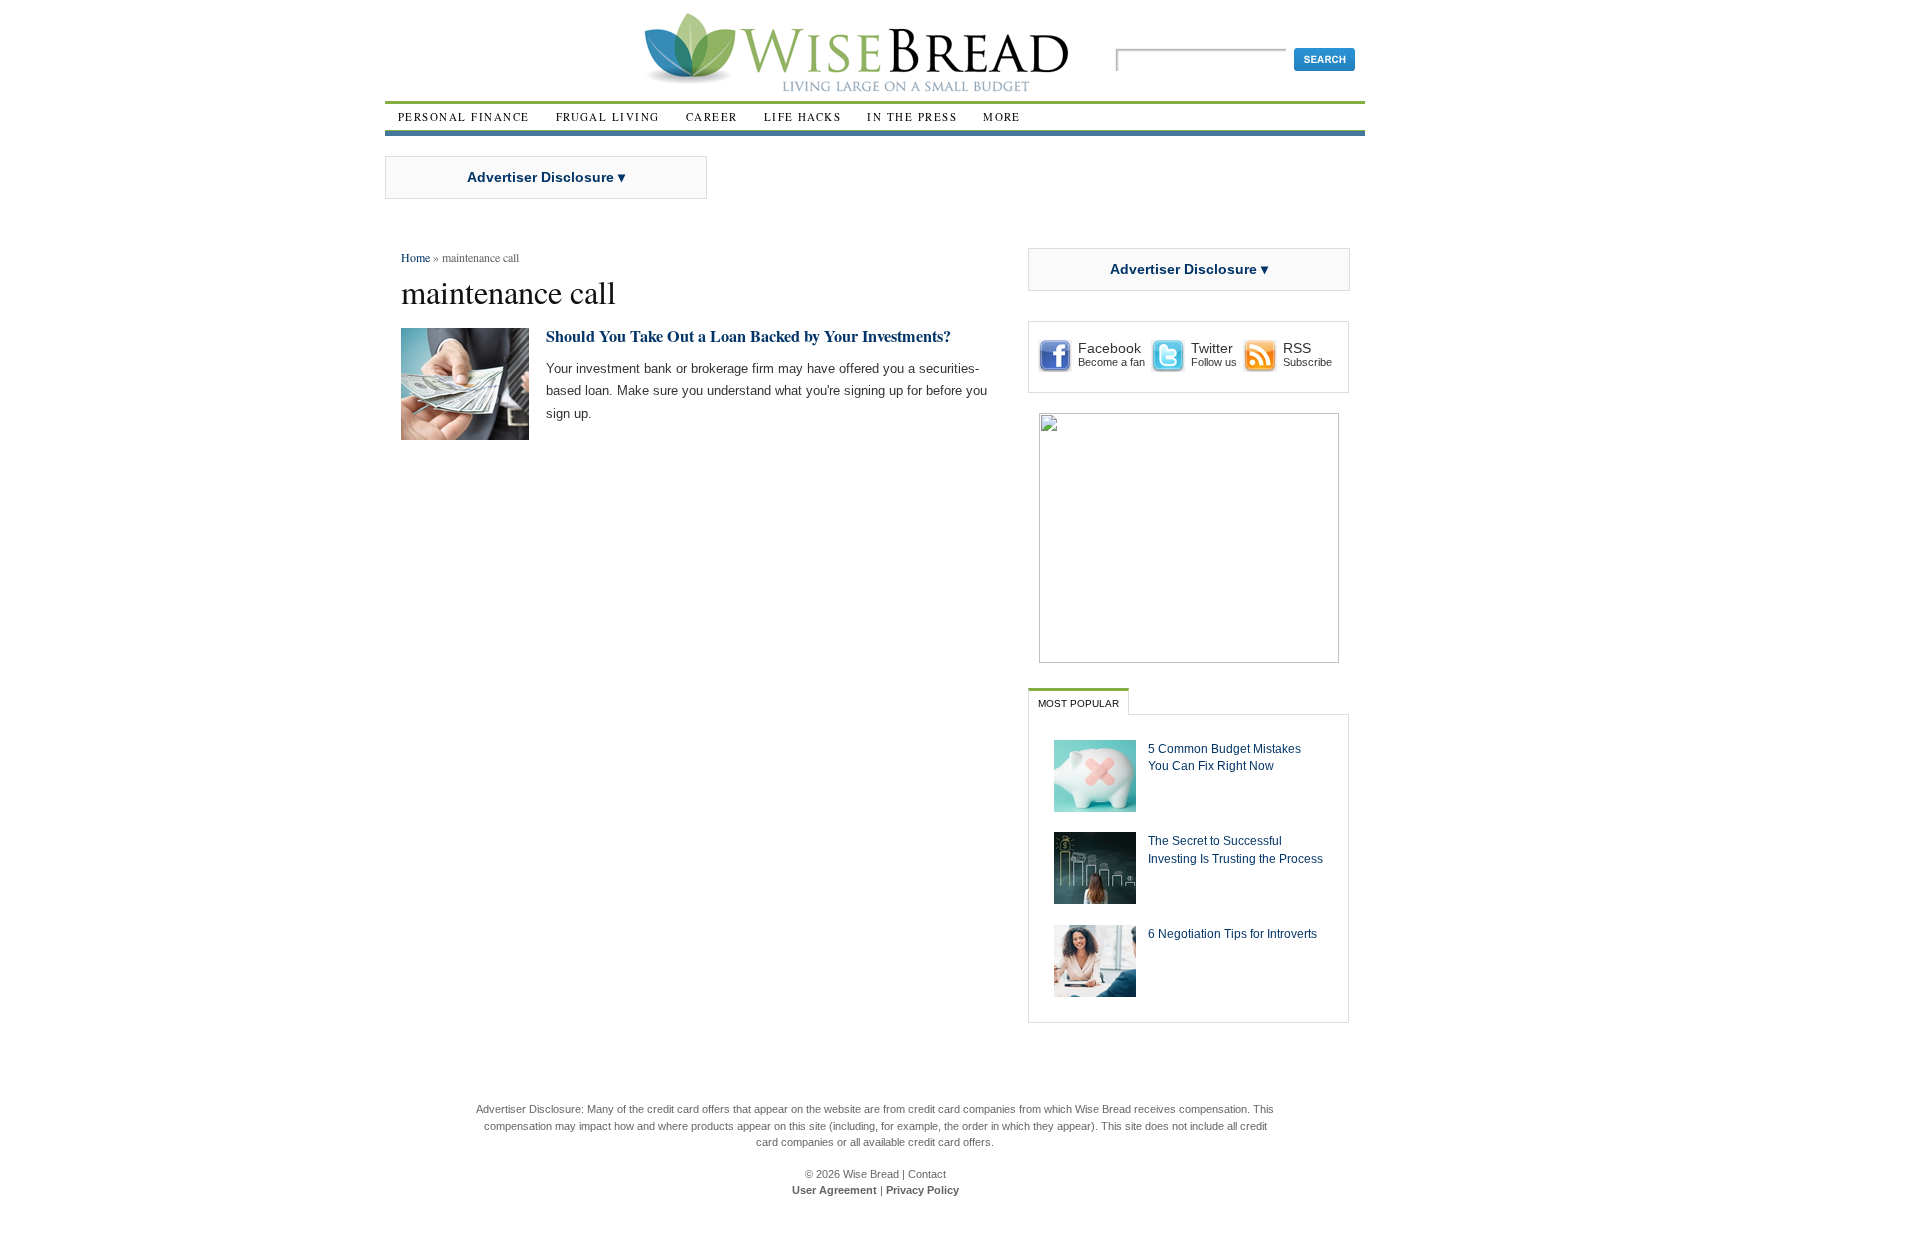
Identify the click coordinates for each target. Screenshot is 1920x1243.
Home (415, 257)
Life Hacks (803, 116)
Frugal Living (608, 116)
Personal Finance (464, 116)
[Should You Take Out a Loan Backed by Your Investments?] (465, 431)
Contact (927, 1174)
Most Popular (1078, 703)
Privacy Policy (922, 1190)
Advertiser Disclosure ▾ (546, 177)
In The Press (912, 116)
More (1002, 116)
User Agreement (834, 1190)
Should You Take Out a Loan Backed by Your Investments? (748, 336)
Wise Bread (871, 1174)
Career (712, 116)
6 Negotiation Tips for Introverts (1232, 933)
